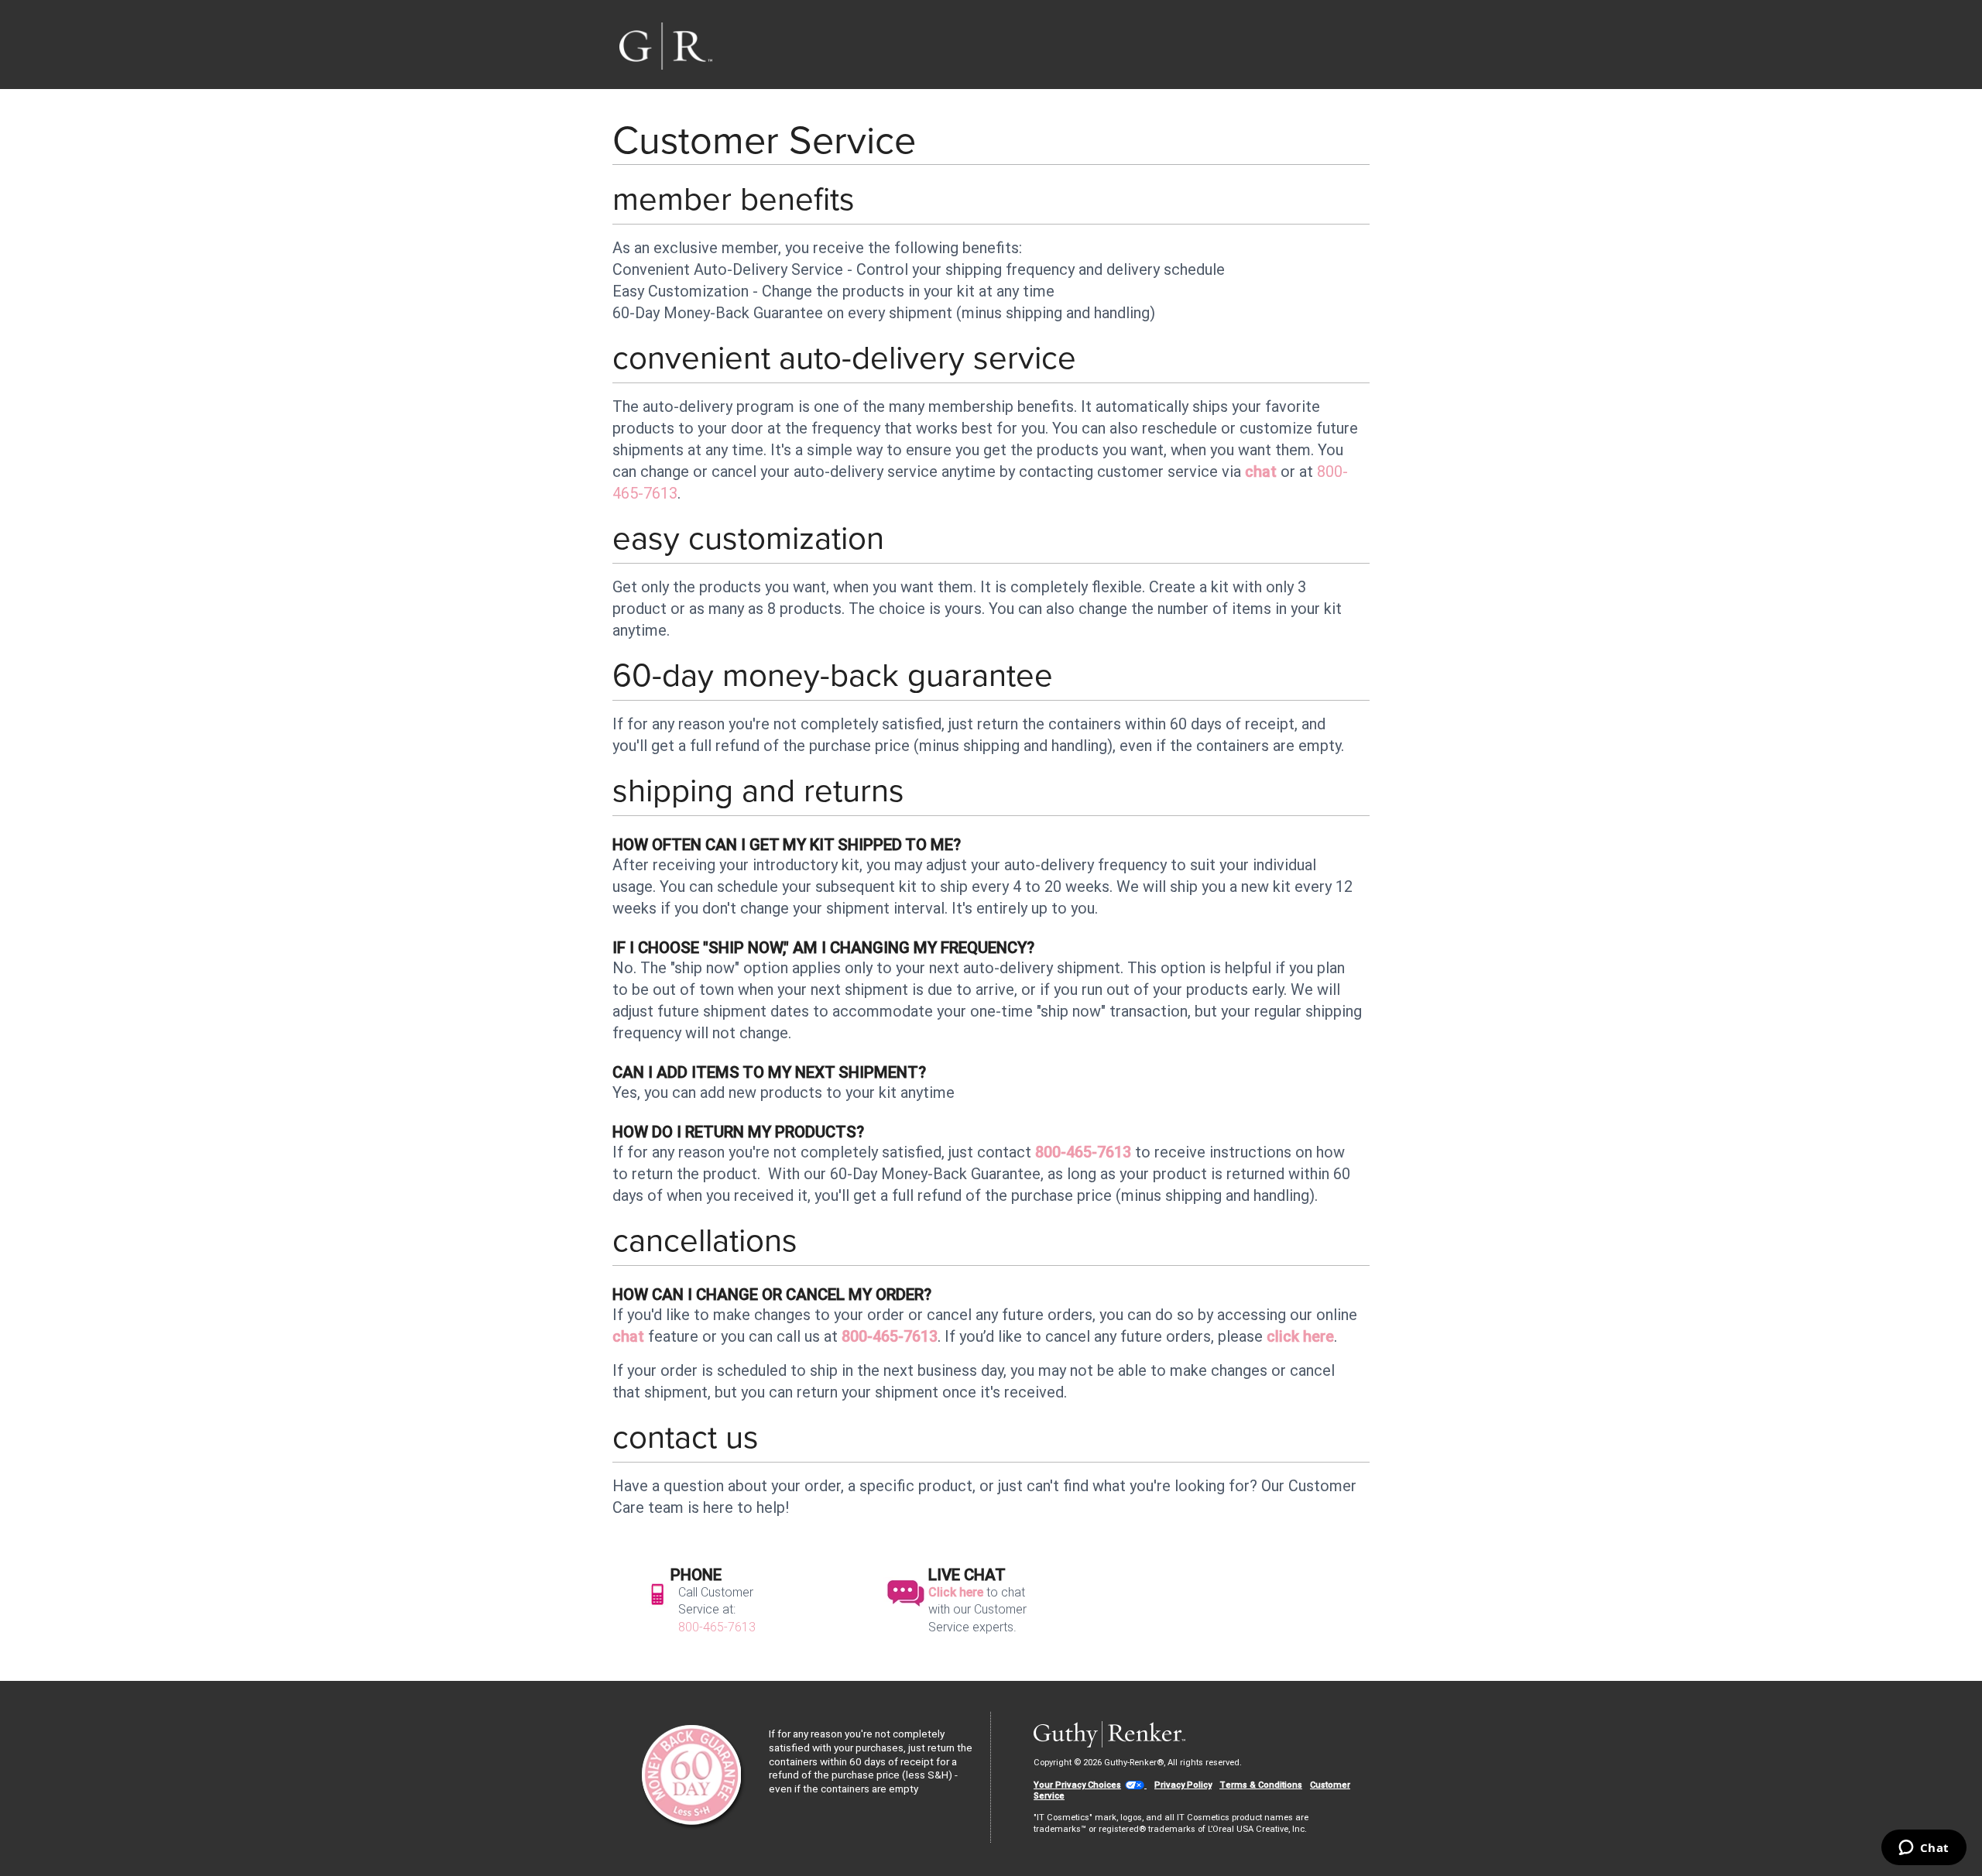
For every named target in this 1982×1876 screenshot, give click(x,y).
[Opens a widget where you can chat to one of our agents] (1924, 1849)
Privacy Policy (1183, 1785)
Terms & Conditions (1261, 1785)
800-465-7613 (1083, 1152)
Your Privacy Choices (1077, 1785)
